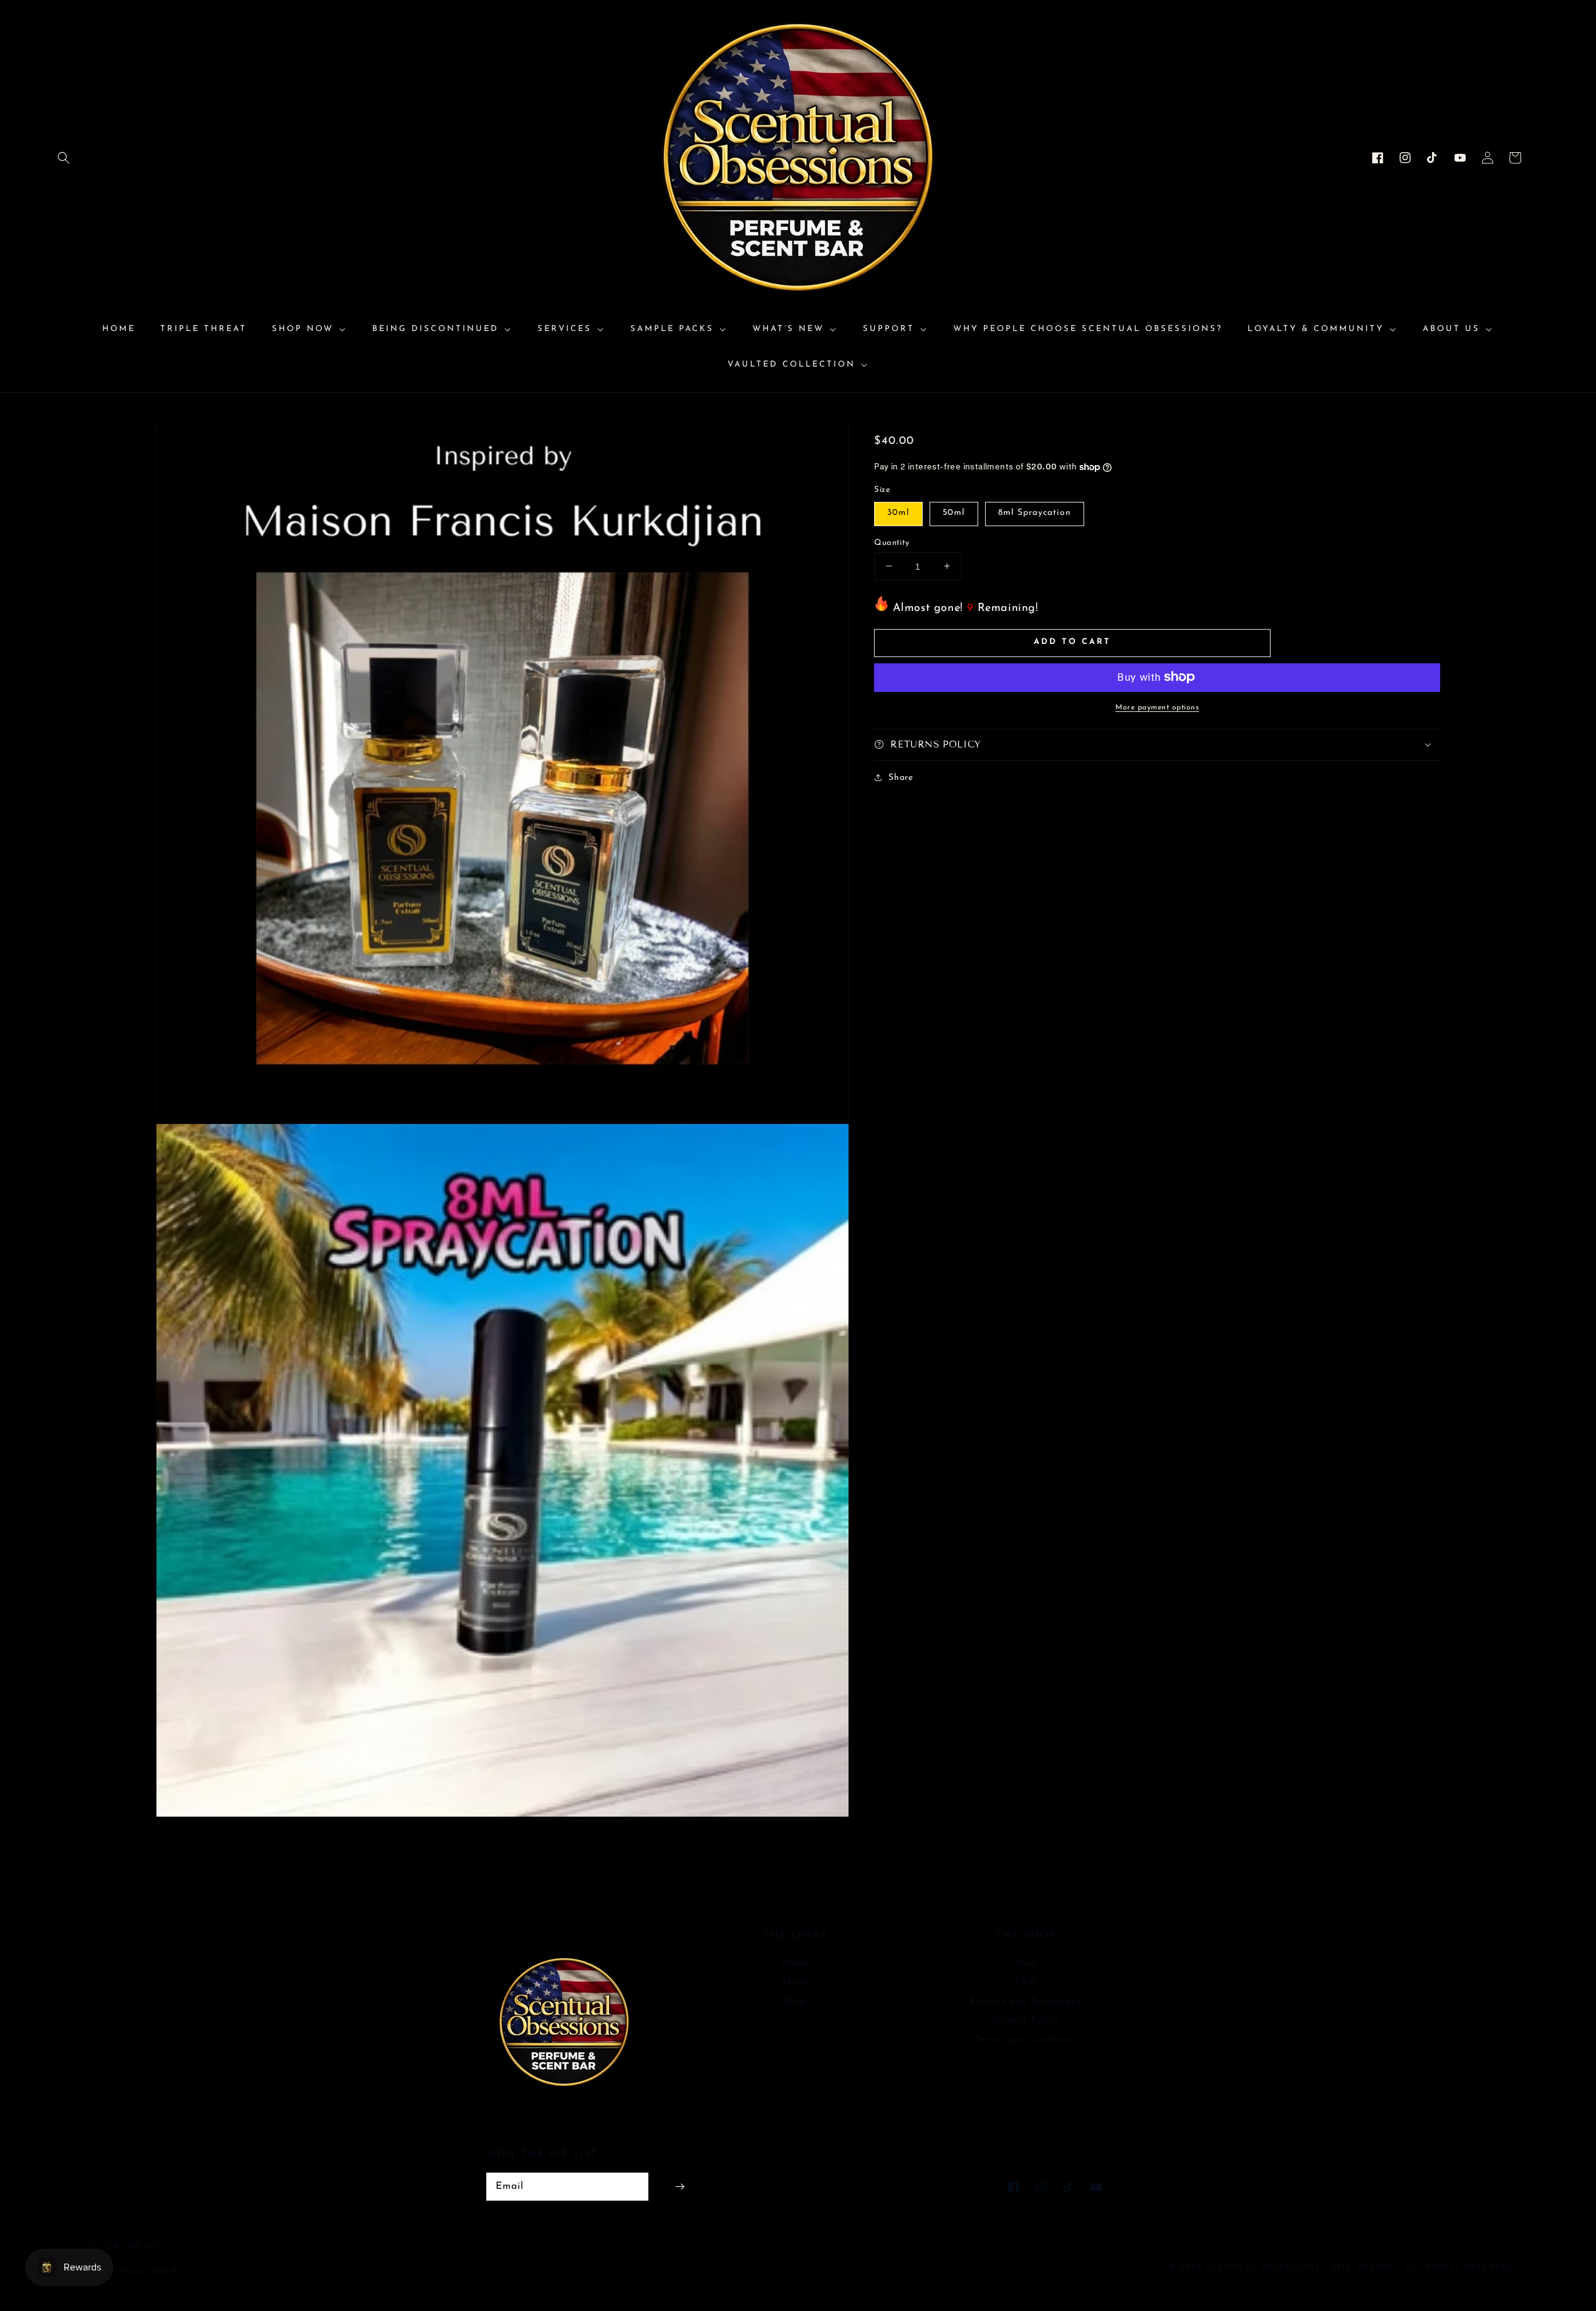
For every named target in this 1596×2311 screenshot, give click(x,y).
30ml (898, 512)
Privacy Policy (1026, 2021)
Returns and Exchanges (1026, 2001)
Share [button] (901, 778)
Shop (1026, 1963)
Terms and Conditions (1026, 2040)
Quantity (892, 542)
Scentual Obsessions (1265, 2267)
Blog (795, 2001)
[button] (64, 158)
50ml (954, 512)
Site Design (1363, 2267)
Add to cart (1072, 642)
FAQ (1026, 1982)
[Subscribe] (680, 2187)
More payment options (1157, 707)
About (795, 1982)
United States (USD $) (135, 2271)
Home (795, 1963)
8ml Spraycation (1035, 512)
